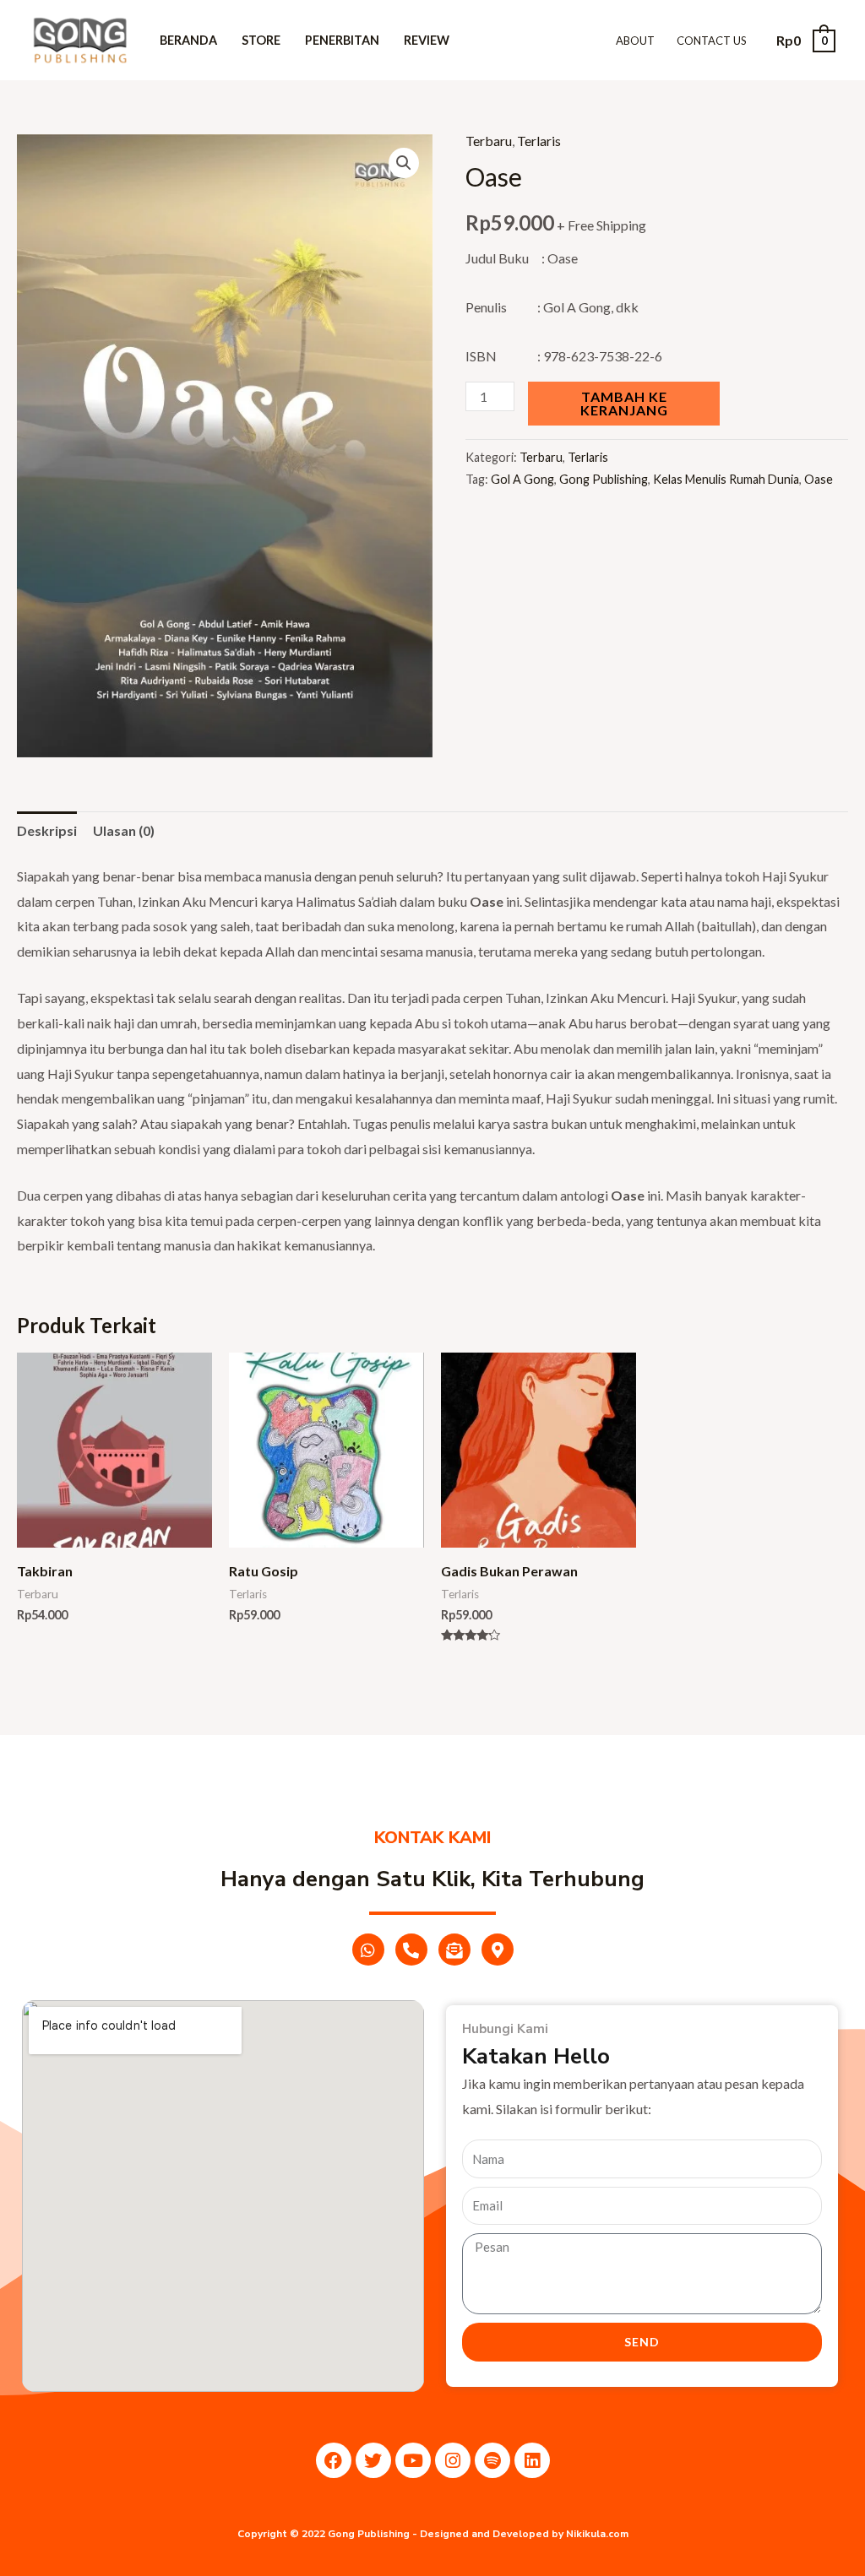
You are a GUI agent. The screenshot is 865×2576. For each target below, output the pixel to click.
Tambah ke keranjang (624, 403)
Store (261, 40)
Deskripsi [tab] (47, 830)
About (635, 41)
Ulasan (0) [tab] (124, 830)
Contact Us (712, 41)
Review (427, 40)
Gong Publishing (604, 479)
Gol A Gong (522, 479)
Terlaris (539, 141)
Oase (819, 479)
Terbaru (489, 141)
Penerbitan (342, 40)
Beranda (188, 40)
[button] (404, 163)
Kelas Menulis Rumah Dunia (726, 479)
